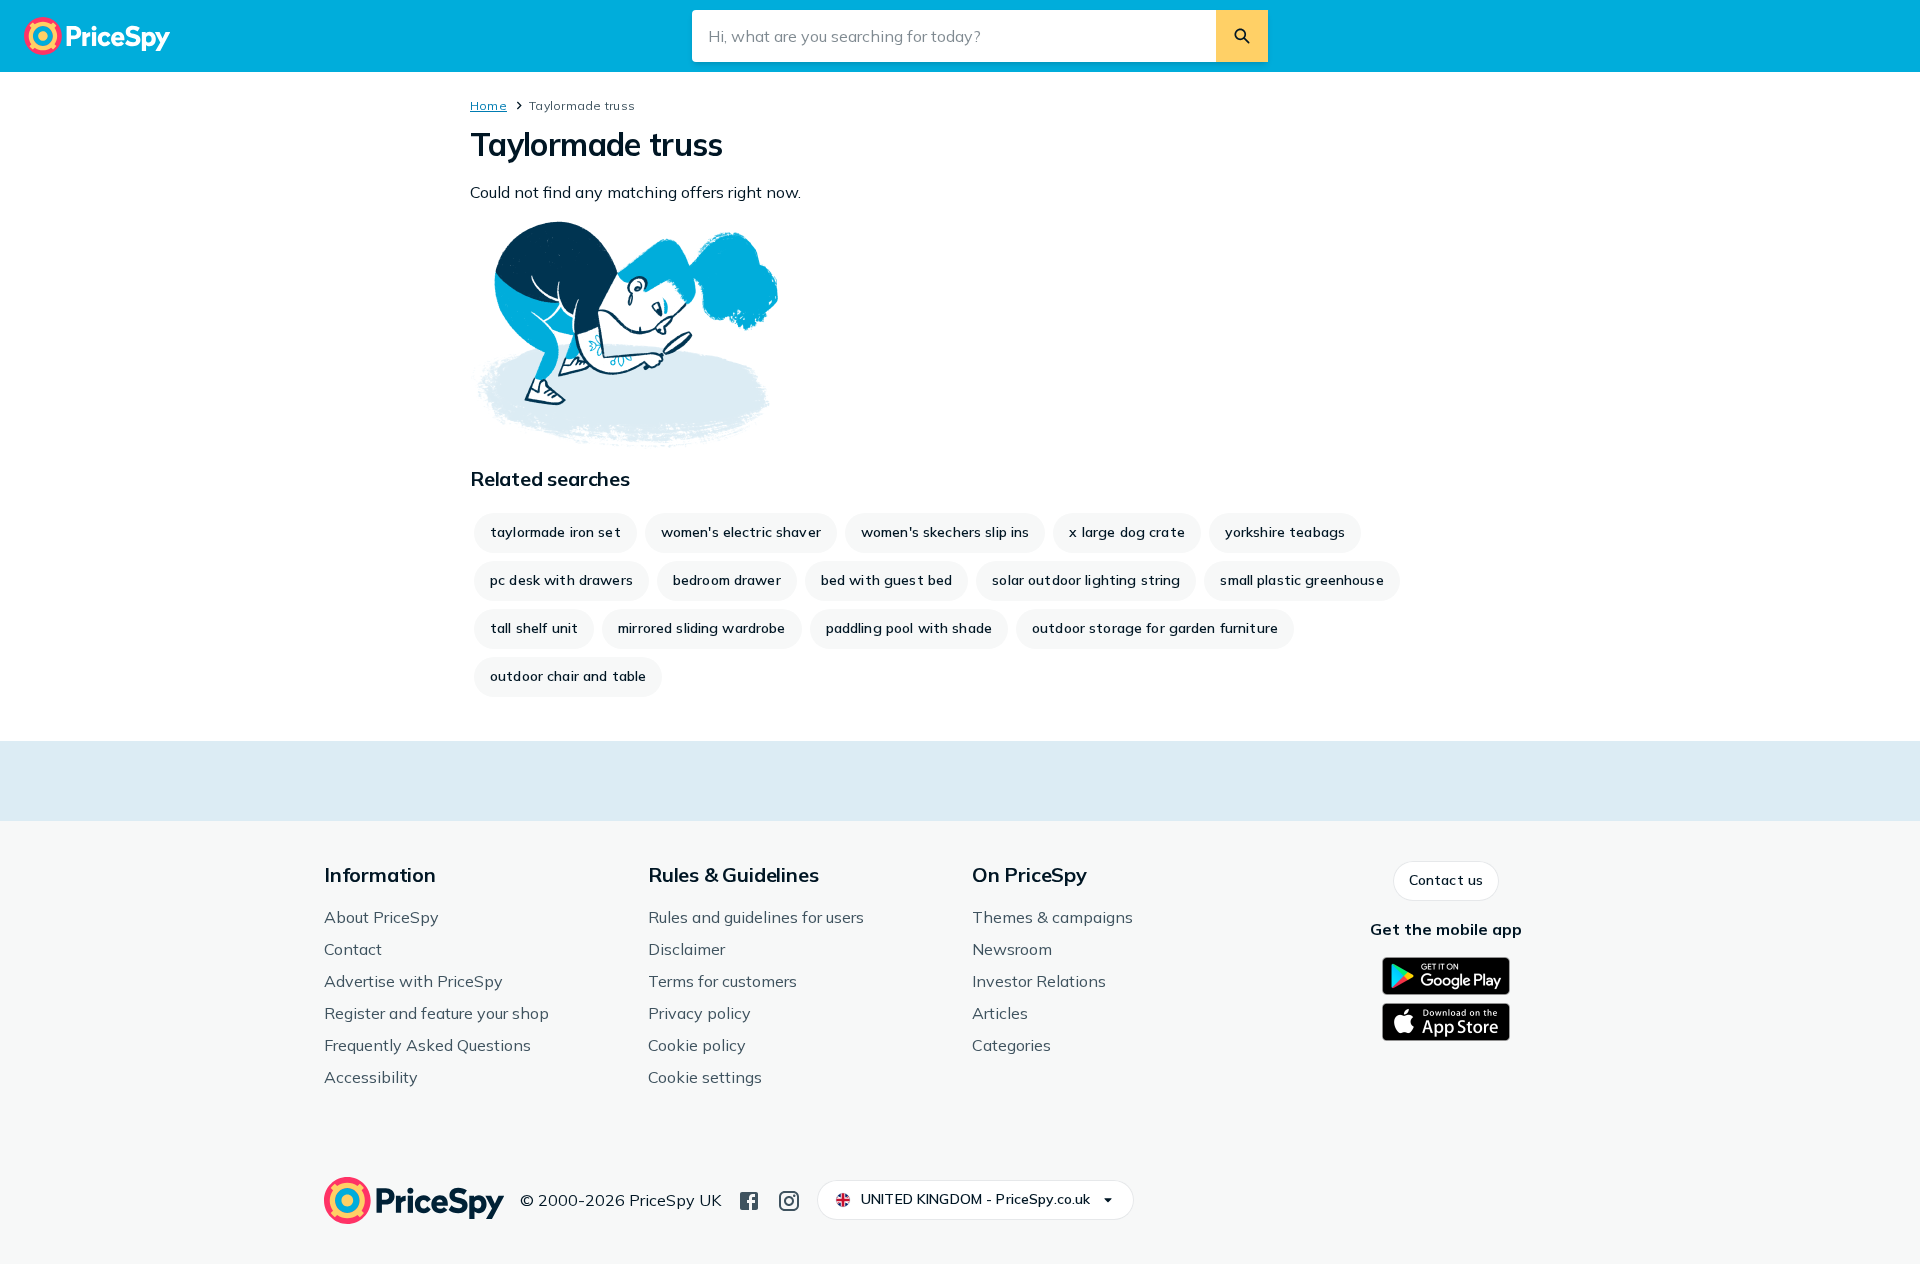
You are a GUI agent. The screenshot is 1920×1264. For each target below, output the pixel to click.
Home (488, 105)
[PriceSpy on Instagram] (789, 1199)
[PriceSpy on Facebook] (749, 1199)
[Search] (1242, 36)
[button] (1446, 881)
